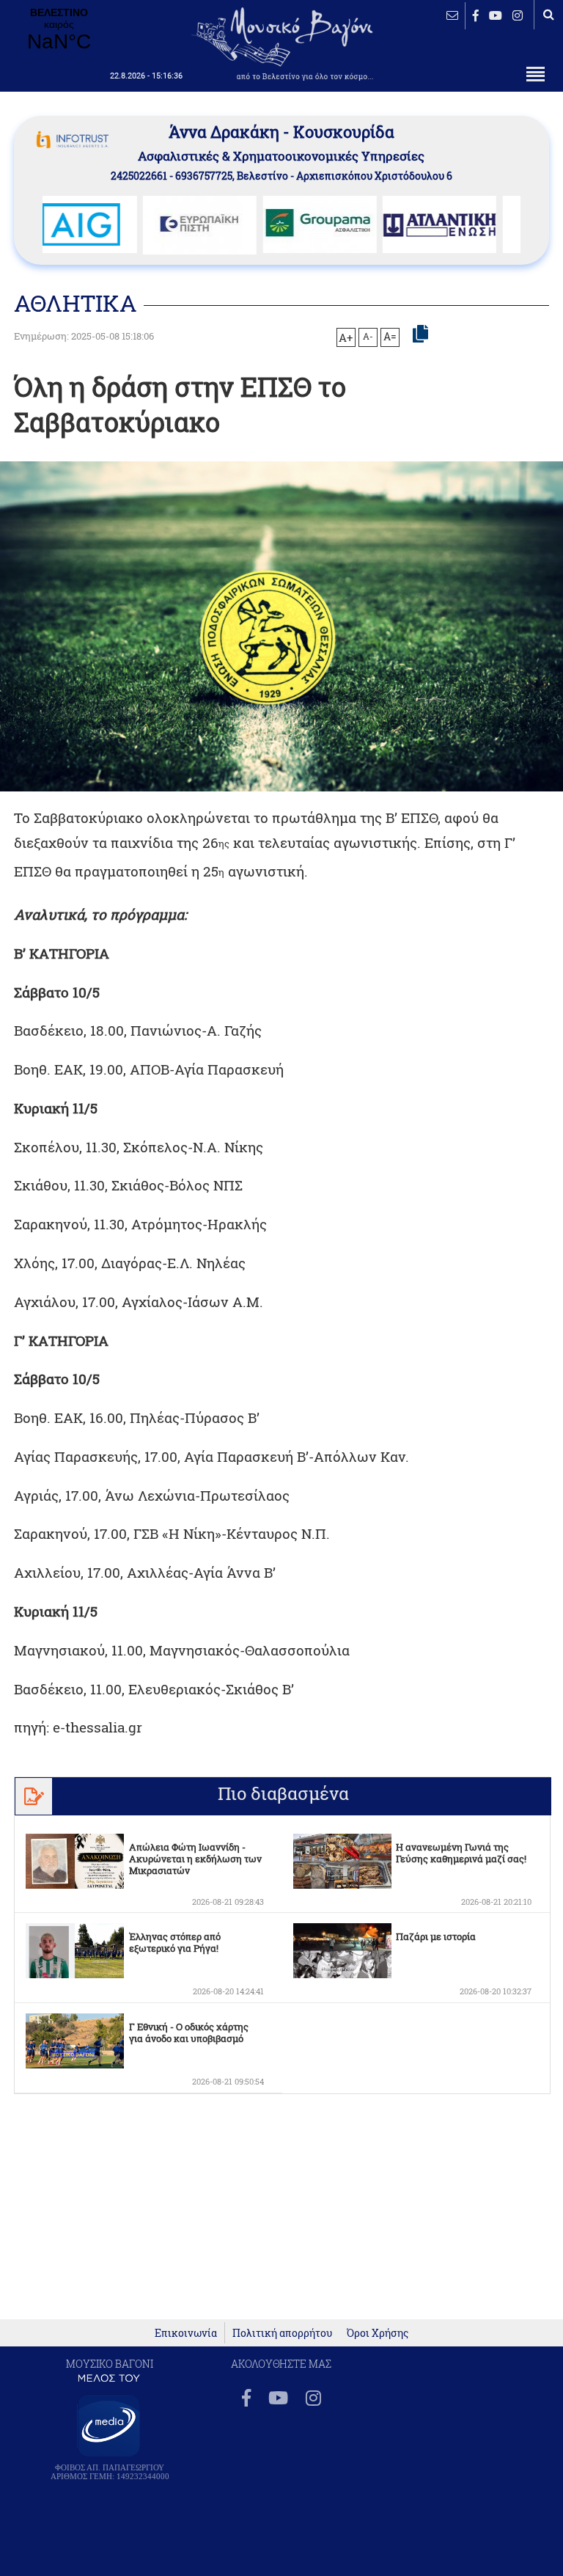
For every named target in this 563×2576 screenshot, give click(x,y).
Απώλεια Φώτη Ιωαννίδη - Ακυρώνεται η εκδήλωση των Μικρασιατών (195, 1859)
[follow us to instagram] (518, 15)
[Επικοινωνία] (452, 15)
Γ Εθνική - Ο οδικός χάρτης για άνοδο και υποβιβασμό (189, 2032)
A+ (346, 337)
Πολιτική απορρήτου (282, 2333)
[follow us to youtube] (496, 15)
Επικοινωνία (186, 2333)
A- (368, 336)
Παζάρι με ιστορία (436, 1936)
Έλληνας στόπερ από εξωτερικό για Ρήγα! (175, 1942)
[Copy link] (420, 334)
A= (390, 337)
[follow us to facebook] (476, 15)
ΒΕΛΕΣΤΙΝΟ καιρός (59, 30)
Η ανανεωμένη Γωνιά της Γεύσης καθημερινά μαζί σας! (461, 1853)
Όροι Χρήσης (378, 2333)
